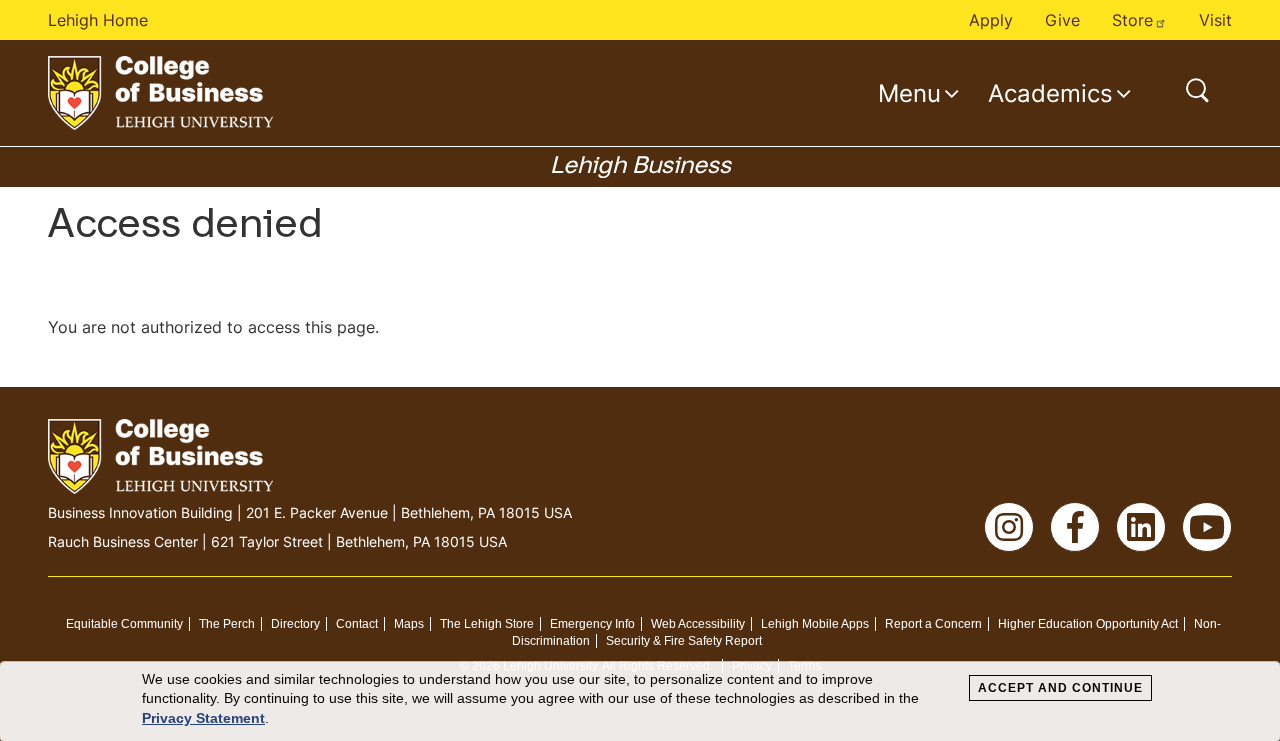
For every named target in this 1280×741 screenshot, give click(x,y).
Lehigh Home (98, 20)
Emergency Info (592, 624)
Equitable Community (124, 624)
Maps (409, 624)
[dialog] (640, 701)
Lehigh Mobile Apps (815, 624)
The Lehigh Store (487, 624)
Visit (1215, 20)
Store (1132, 20)
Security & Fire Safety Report (684, 641)
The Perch (227, 624)
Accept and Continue (1060, 688)
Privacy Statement (203, 718)
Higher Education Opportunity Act (1088, 624)
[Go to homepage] (160, 93)
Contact (357, 624)
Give (1062, 20)
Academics (1050, 93)
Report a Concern (933, 624)
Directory (295, 624)
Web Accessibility (698, 624)
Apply (991, 20)
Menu (909, 93)
